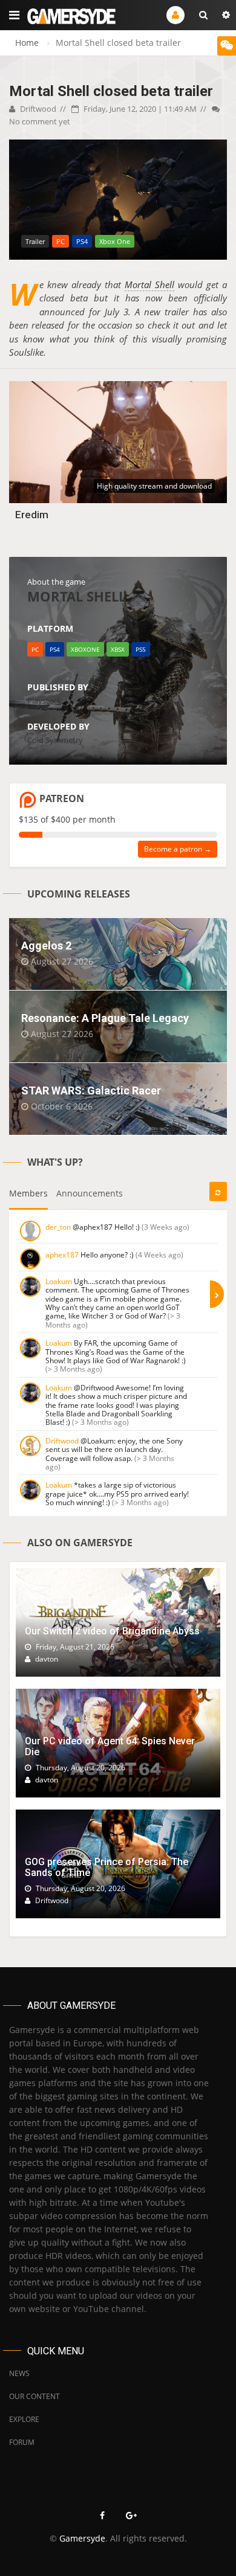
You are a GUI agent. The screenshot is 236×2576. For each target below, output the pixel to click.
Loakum (59, 1281)
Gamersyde (82, 2538)
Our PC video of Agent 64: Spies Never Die (110, 1746)
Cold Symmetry (55, 740)
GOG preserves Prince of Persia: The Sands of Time (107, 1867)
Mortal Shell (149, 284)
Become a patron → (178, 849)
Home (27, 43)
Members (28, 1193)
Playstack (44, 701)
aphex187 (62, 1255)
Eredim (32, 515)
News (19, 2373)
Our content (34, 2396)
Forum (22, 2442)
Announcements (90, 1193)
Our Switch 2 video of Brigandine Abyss (112, 1631)
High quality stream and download (154, 486)
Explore (24, 2419)
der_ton (58, 1227)
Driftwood (37, 109)
